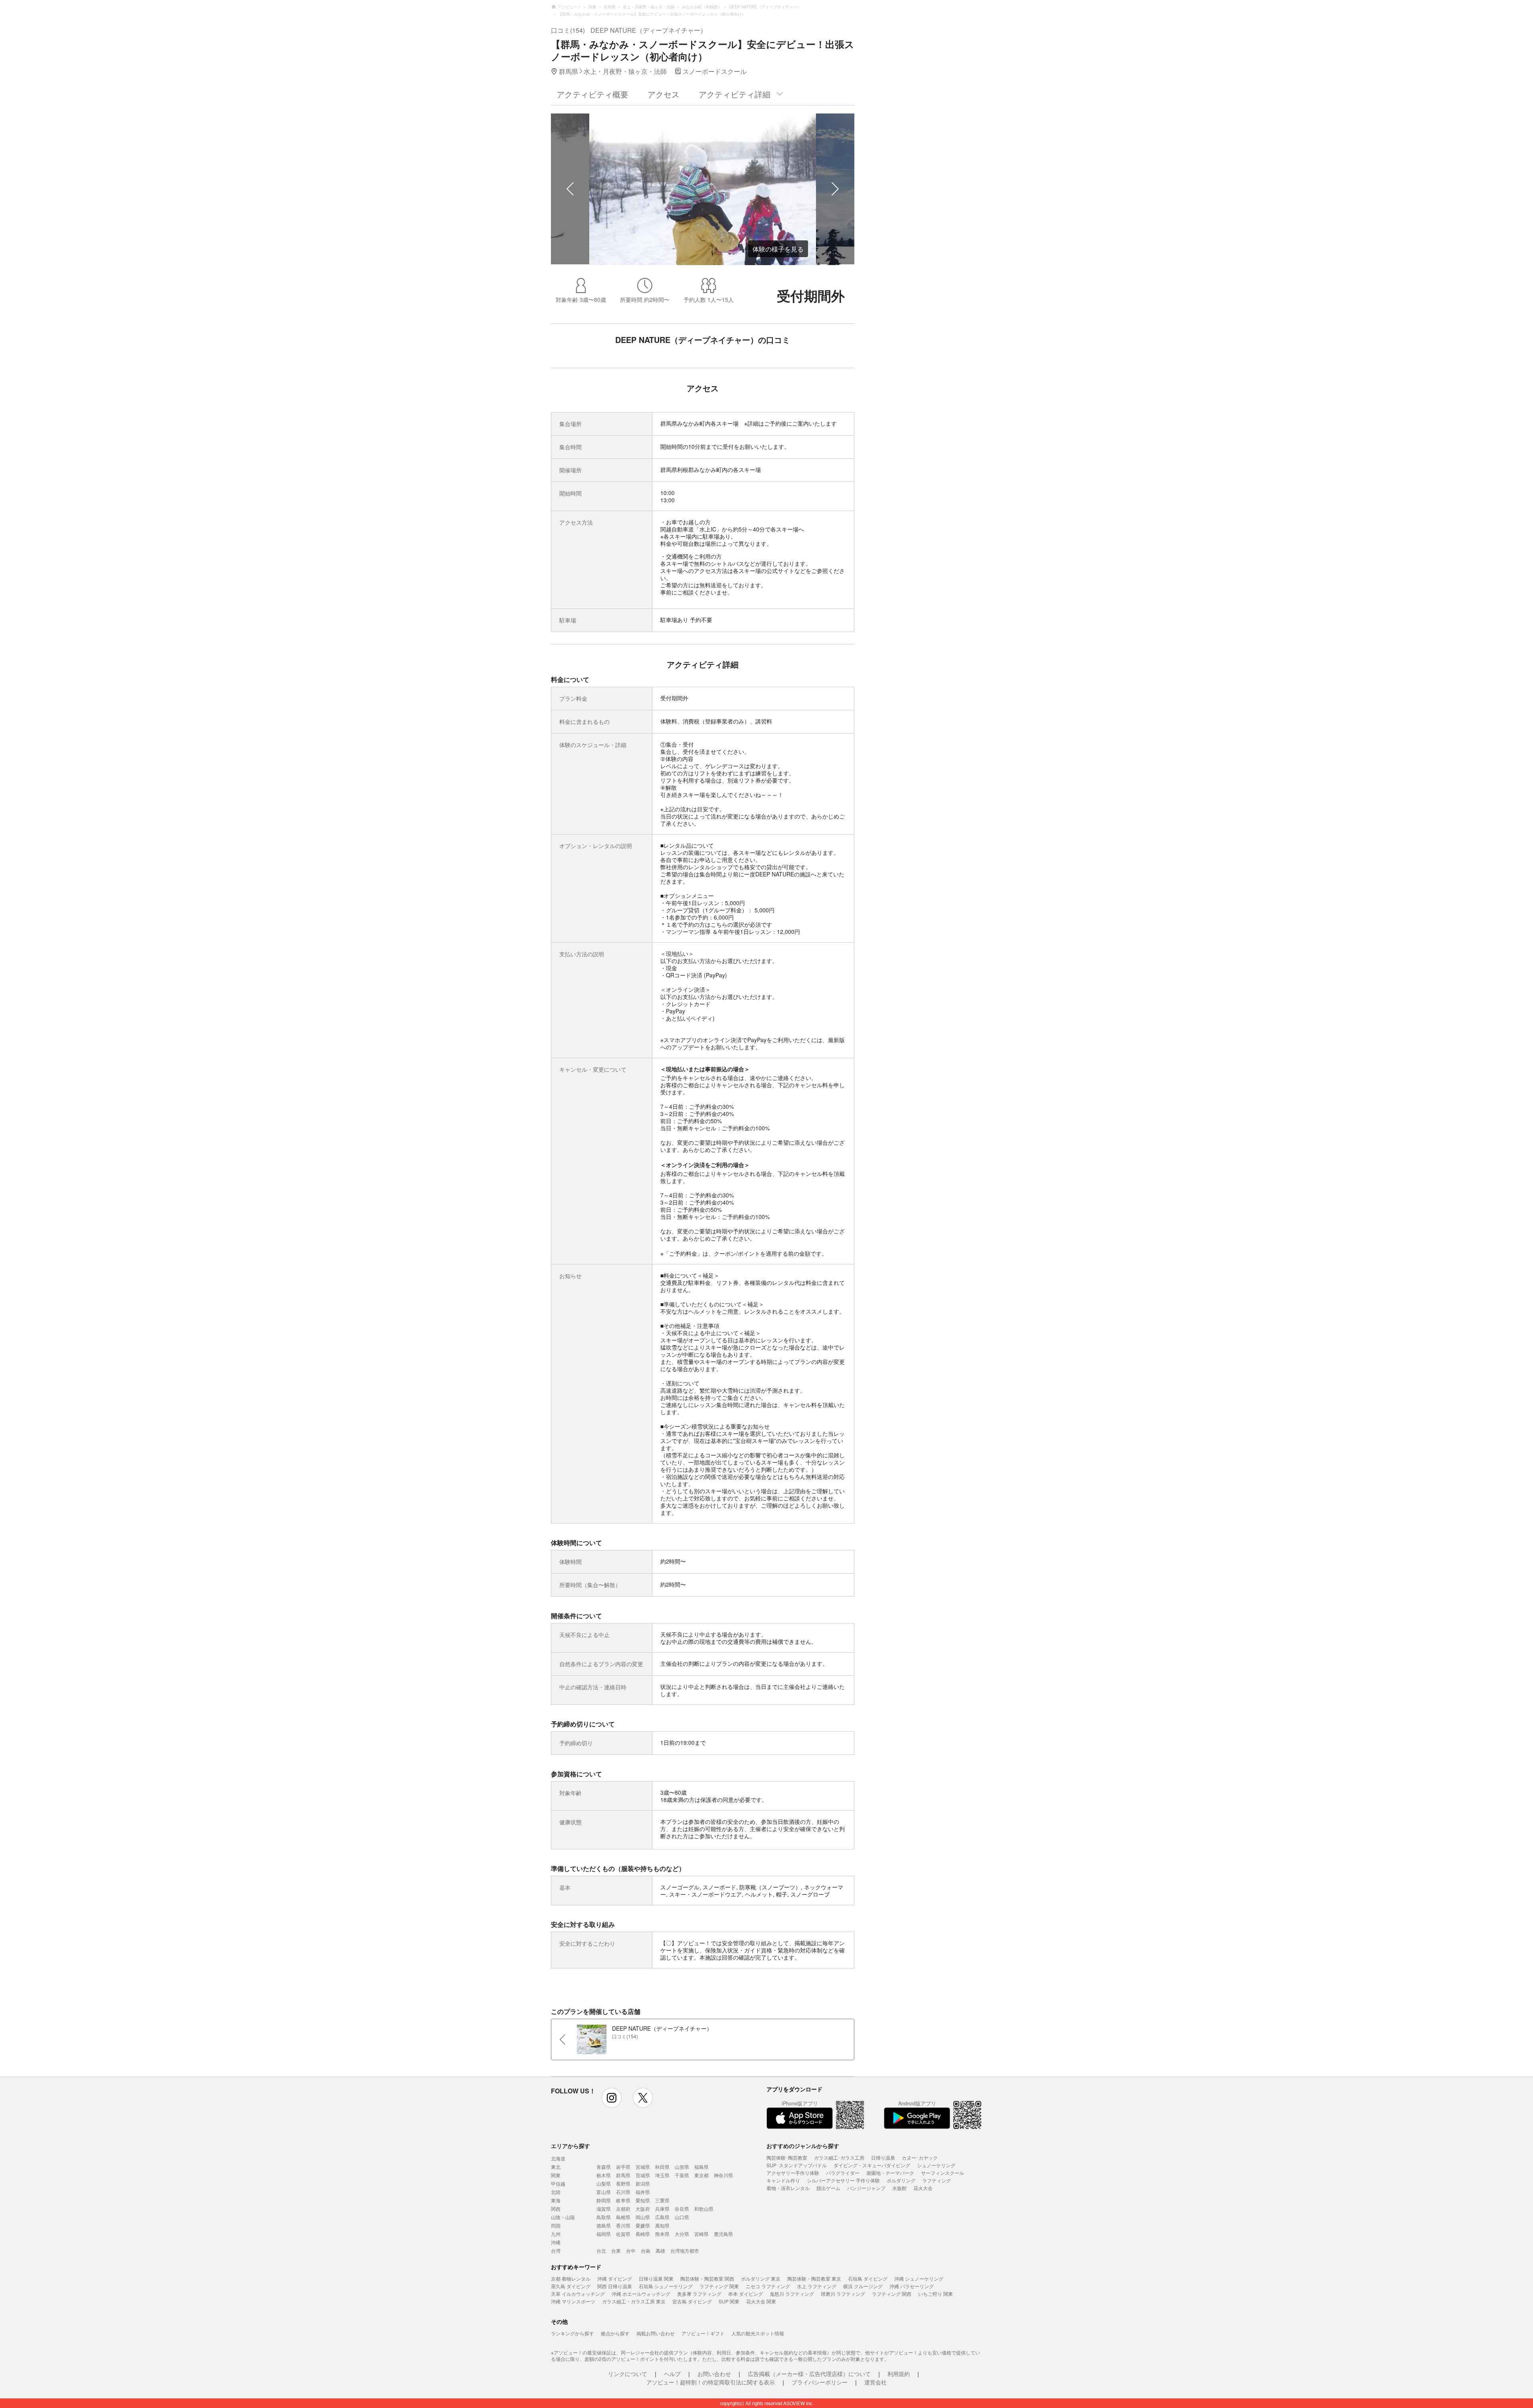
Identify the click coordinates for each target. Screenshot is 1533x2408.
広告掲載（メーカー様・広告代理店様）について (809, 2374)
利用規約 (899, 2374)
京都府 (623, 2209)
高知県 (662, 2225)
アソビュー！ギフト (703, 2333)
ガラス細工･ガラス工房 (839, 2157)
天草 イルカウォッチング (578, 2294)
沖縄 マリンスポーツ (573, 2301)
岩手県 (623, 2167)
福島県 (701, 2167)
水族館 (899, 2188)
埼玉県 (662, 2175)
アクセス (664, 94)
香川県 (623, 2225)
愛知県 (643, 2200)
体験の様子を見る (778, 249)
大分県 (682, 2234)
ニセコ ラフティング (768, 2286)
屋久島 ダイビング (571, 2286)
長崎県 (643, 2234)
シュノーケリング (936, 2165)
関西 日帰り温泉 (615, 2286)
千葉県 (682, 2175)
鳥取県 (604, 2217)
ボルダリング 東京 (761, 2278)
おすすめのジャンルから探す (803, 2146)
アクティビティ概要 (592, 94)
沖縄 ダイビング (615, 2278)
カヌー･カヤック (920, 2157)
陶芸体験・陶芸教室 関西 (707, 2278)
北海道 (558, 2158)
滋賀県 (604, 2209)
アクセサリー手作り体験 (793, 2173)
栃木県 (604, 2175)
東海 (556, 2200)
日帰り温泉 (883, 2157)
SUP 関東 (729, 2301)
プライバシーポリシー (820, 2382)
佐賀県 (623, 2234)
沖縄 (556, 2242)
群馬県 (623, 2175)
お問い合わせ (714, 2374)
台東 (616, 2250)
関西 (556, 2209)
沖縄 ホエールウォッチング (641, 2294)
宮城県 (643, 2167)
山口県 (682, 2217)
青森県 (604, 2167)
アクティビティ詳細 (735, 94)
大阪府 (643, 2209)
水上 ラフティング (817, 2286)
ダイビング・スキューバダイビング (872, 2165)
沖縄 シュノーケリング (919, 2278)
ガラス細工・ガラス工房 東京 (634, 2301)
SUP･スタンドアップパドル (797, 2165)
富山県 (604, 2192)
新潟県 (643, 2183)
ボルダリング (901, 2180)
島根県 (623, 2217)
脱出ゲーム (828, 2188)
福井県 (643, 2192)
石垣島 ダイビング (868, 2278)
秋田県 (662, 2167)
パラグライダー (843, 2173)
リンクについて (628, 2374)
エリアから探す (570, 2146)
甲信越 (558, 2183)
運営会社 (875, 2382)
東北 (556, 2167)
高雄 (660, 2250)
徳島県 (604, 2225)
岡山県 (643, 2217)
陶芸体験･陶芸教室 (787, 2157)
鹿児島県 (723, 2234)
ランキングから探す (572, 2333)
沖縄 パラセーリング (912, 2286)
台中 (631, 2250)
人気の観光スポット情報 (758, 2333)
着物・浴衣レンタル (788, 2188)
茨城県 (643, 2175)
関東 (556, 2175)
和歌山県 (704, 2209)
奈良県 (682, 2209)
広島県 (662, 2217)
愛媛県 (643, 2225)
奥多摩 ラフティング (699, 2294)
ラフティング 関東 (719, 2286)
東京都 (701, 2175)
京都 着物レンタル (571, 2278)
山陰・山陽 (563, 2217)
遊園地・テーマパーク (890, 2173)
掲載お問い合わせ (656, 2333)
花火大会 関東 (761, 2301)
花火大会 (923, 2188)
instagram (612, 2098)
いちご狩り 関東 (936, 2294)
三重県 (662, 2200)
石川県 (623, 2192)
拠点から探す (615, 2333)
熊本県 (662, 2234)
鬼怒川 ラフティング (792, 2294)
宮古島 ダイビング (692, 2301)
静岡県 (604, 2200)
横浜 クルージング (863, 2286)
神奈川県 (723, 2175)
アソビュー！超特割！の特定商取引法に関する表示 (711, 2382)
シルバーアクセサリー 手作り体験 (843, 2180)
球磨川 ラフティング (843, 2294)
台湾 (556, 2250)
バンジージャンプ (866, 2188)
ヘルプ (672, 2374)
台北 (601, 2250)
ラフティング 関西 (892, 2294)
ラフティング (937, 2180)
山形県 (682, 2167)
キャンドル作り (783, 2180)
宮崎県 (701, 2234)
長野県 (623, 2183)
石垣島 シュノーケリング (666, 2286)
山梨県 (604, 2183)
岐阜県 (623, 2200)
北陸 (556, 2192)
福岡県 (604, 2234)
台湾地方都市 (685, 2250)
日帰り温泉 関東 (656, 2278)
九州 (556, 2234)
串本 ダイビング (746, 2294)
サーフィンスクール (943, 2173)
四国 (556, 2225)
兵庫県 (662, 2209)
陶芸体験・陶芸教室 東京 (814, 2278)
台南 (646, 2250)
